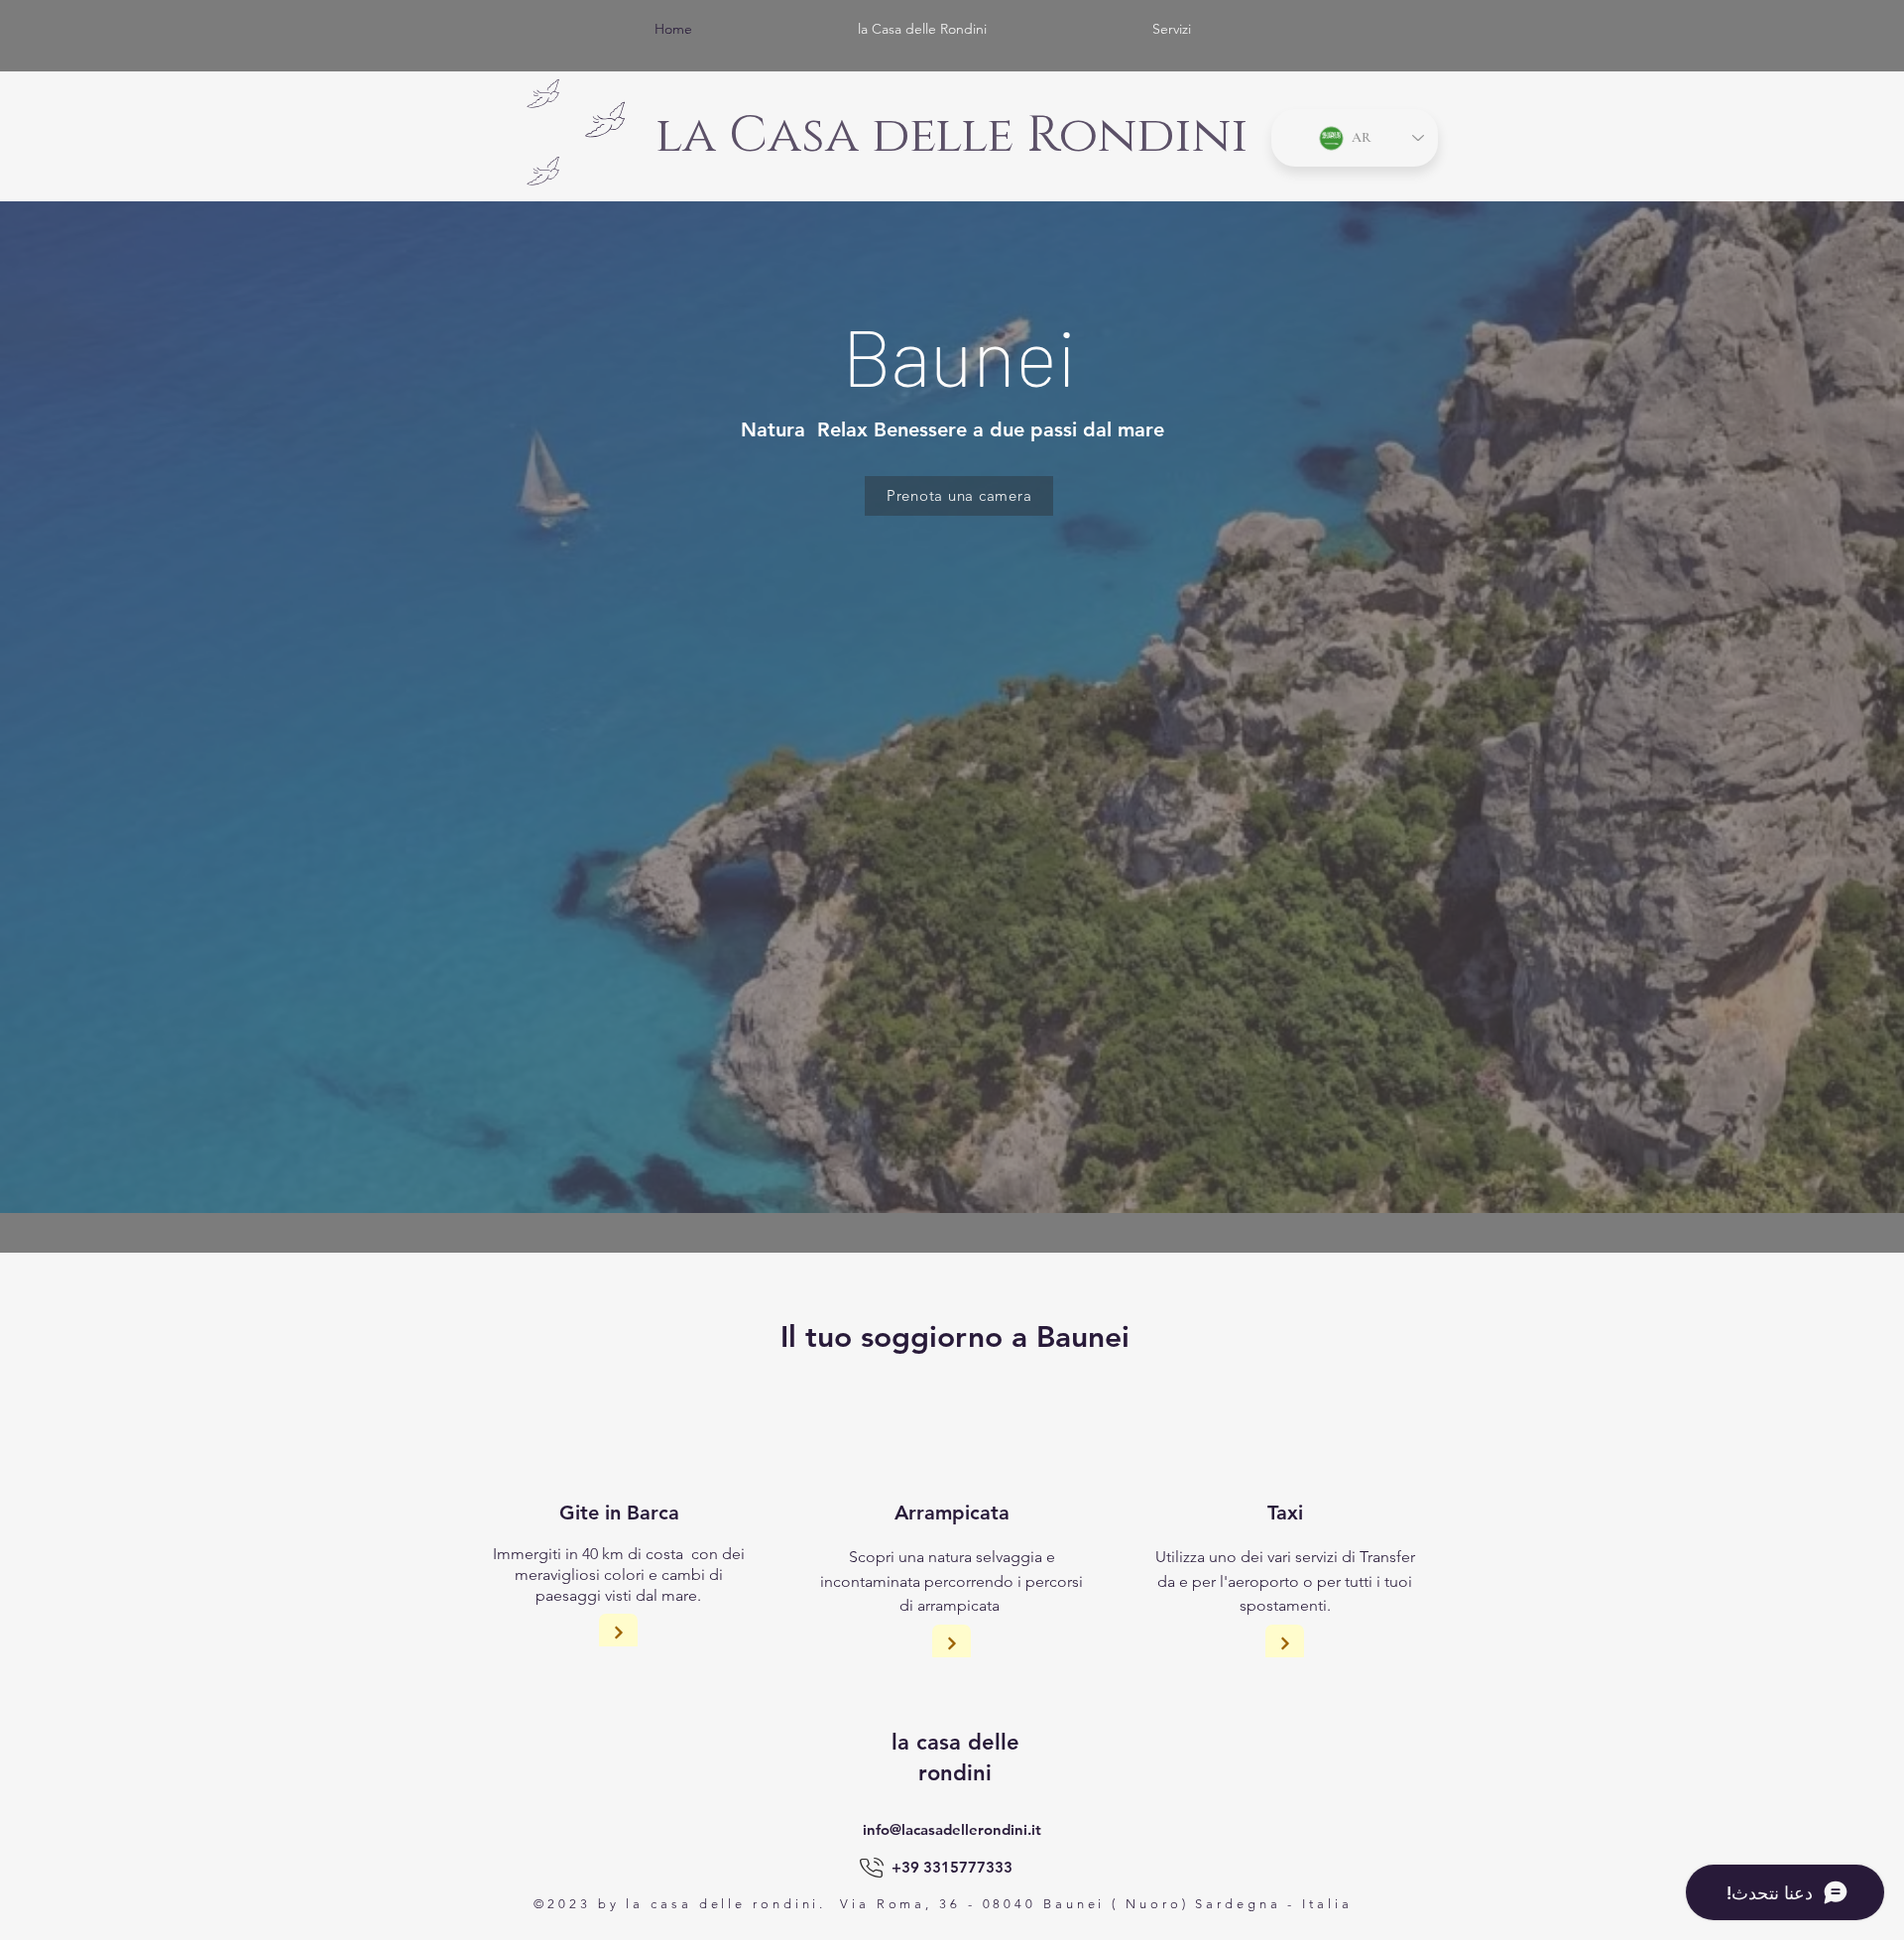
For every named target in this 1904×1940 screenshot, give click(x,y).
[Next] (618, 1633)
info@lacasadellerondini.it (952, 1829)
